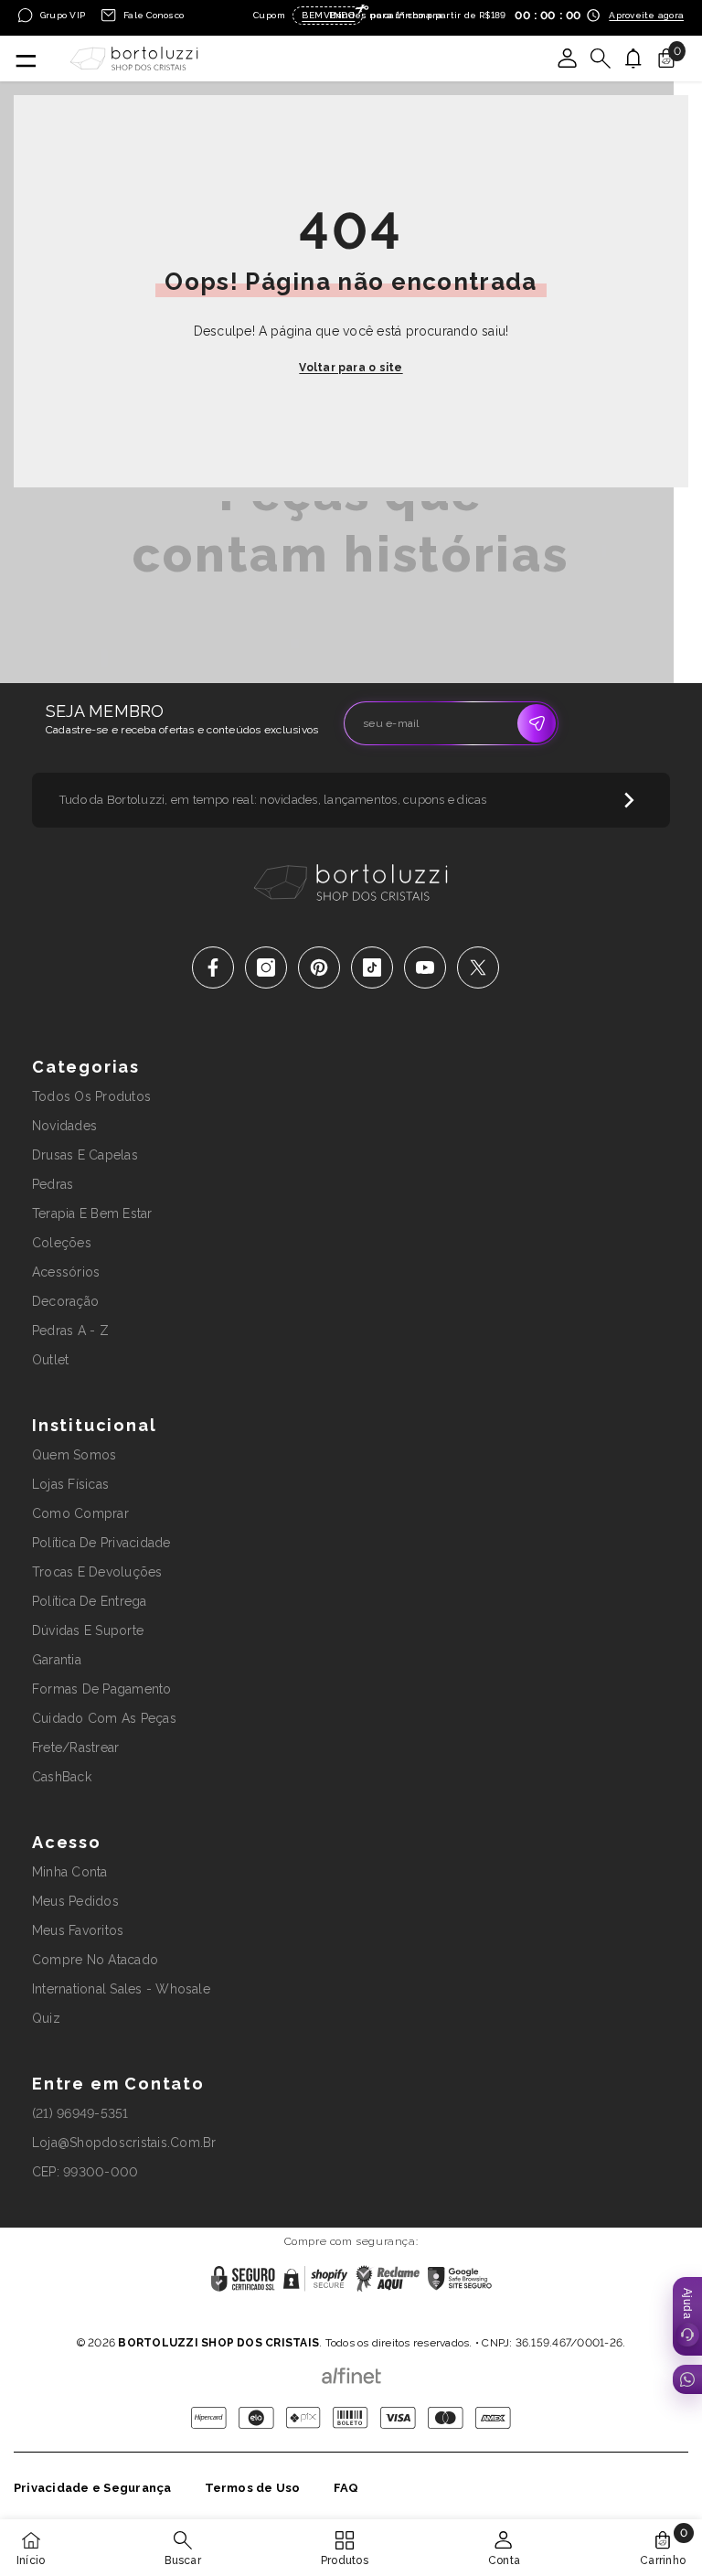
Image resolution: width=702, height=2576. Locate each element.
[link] (182, 2548)
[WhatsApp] (687, 2379)
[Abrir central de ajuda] (687, 2316)
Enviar (537, 723)
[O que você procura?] (601, 59)
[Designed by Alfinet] (351, 2371)
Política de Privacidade (294, 2319)
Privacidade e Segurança (93, 2488)
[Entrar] (568, 59)
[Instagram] (266, 967)
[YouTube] (425, 967)
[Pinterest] (319, 967)
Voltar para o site (351, 368)
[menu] (25, 59)
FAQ (346, 2488)
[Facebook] (213, 967)
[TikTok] (372, 967)
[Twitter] (478, 967)
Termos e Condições (414, 2319)
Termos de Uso (253, 2488)
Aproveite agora (646, 15)
